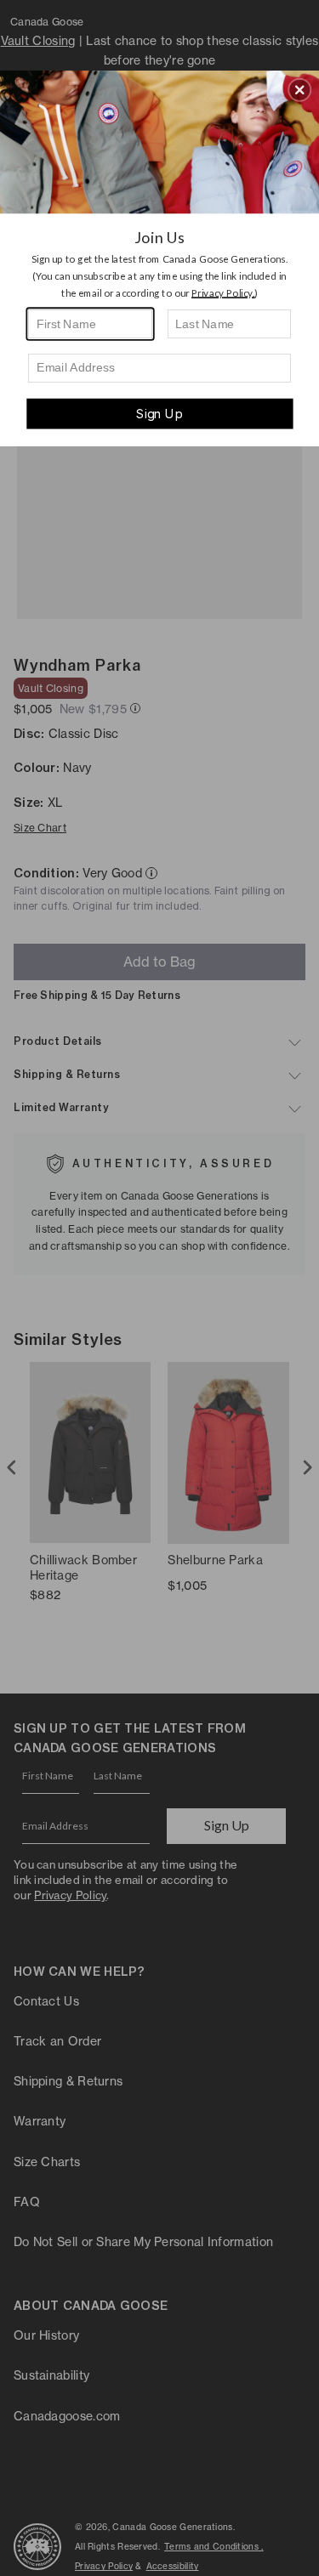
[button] (299, 89)
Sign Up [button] (159, 413)
